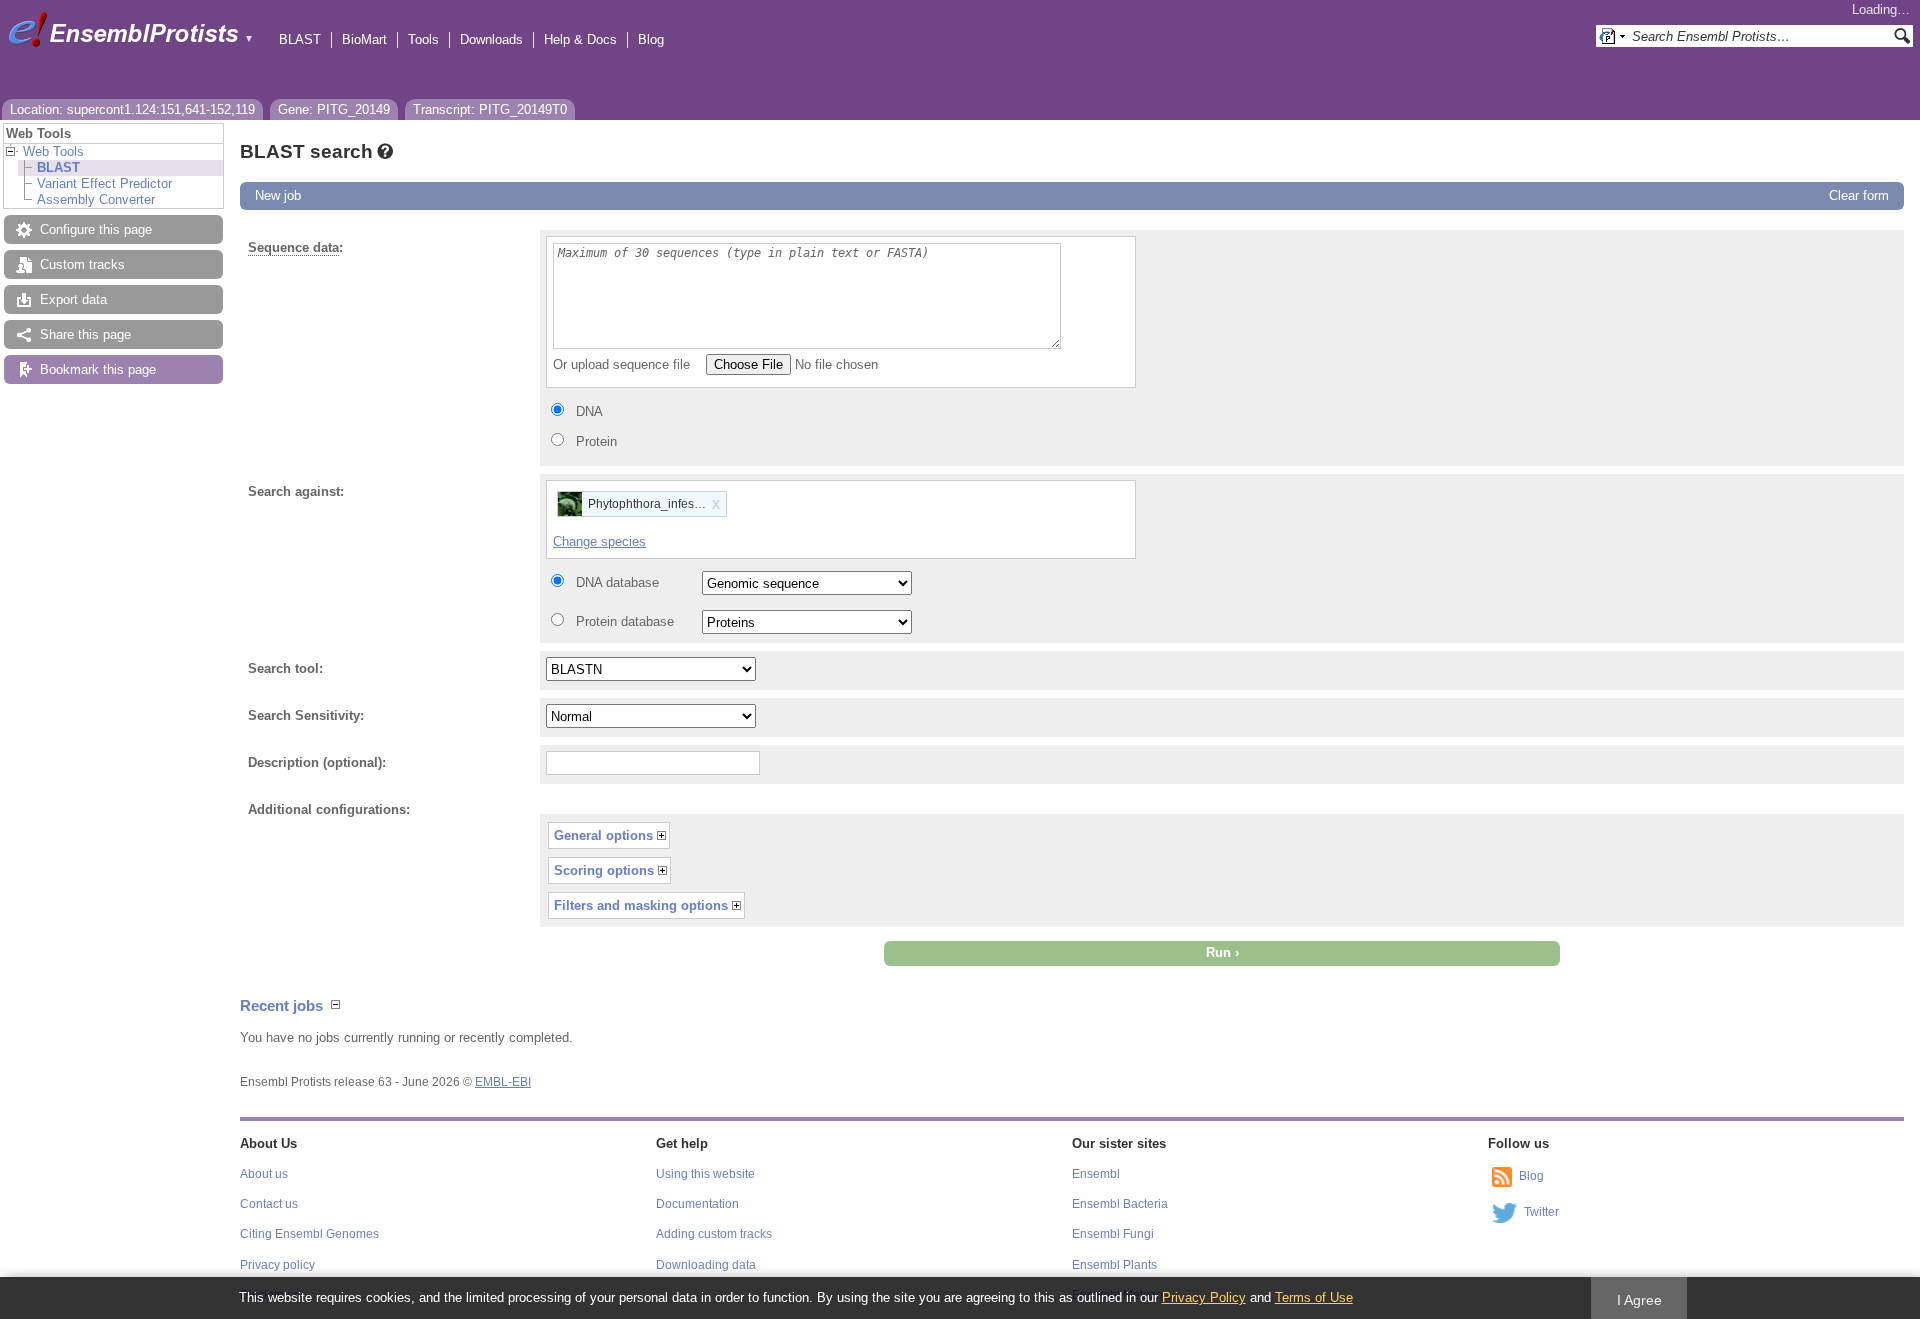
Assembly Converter (96, 199)
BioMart (364, 39)
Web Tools (53, 151)
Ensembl (1096, 1174)
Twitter (1541, 1212)
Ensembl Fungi (1113, 1234)
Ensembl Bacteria (1120, 1204)
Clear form (1859, 195)
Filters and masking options (641, 905)
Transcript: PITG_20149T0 (490, 109)
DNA (589, 411)
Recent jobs (281, 1005)
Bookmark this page (98, 369)
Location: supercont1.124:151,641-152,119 (132, 109)
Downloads (491, 39)
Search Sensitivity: (306, 715)
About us (264, 1174)
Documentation (697, 1204)
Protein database (625, 621)
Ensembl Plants (1114, 1265)
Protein (596, 441)
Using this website (705, 1174)
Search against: (296, 491)
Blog (651, 39)
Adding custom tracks (714, 1234)
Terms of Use (1314, 1297)
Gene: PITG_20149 (334, 109)
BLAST (300, 39)
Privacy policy (277, 1265)
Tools (423, 39)
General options (603, 835)
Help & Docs (580, 39)
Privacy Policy (1204, 1297)
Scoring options (604, 870)
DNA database (617, 582)
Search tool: (285, 668)
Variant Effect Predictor (104, 183)
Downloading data (706, 1265)
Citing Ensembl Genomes (309, 1234)
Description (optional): (317, 762)
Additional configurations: (329, 809)
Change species (599, 541)
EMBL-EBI (503, 1082)
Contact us (269, 1204)
